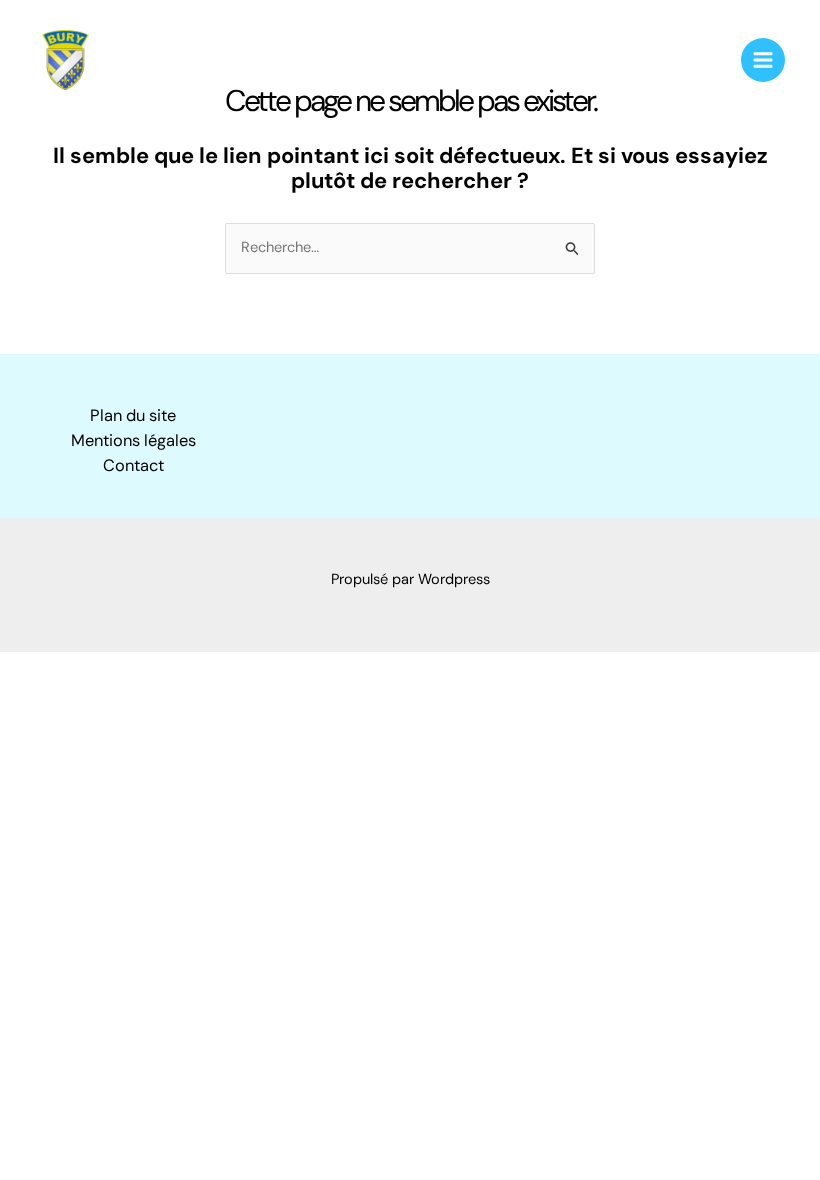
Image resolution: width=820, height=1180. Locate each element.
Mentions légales (133, 440)
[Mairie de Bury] (65, 60)
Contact (133, 465)
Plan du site (133, 415)
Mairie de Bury (182, 58)
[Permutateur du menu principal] (763, 60)
